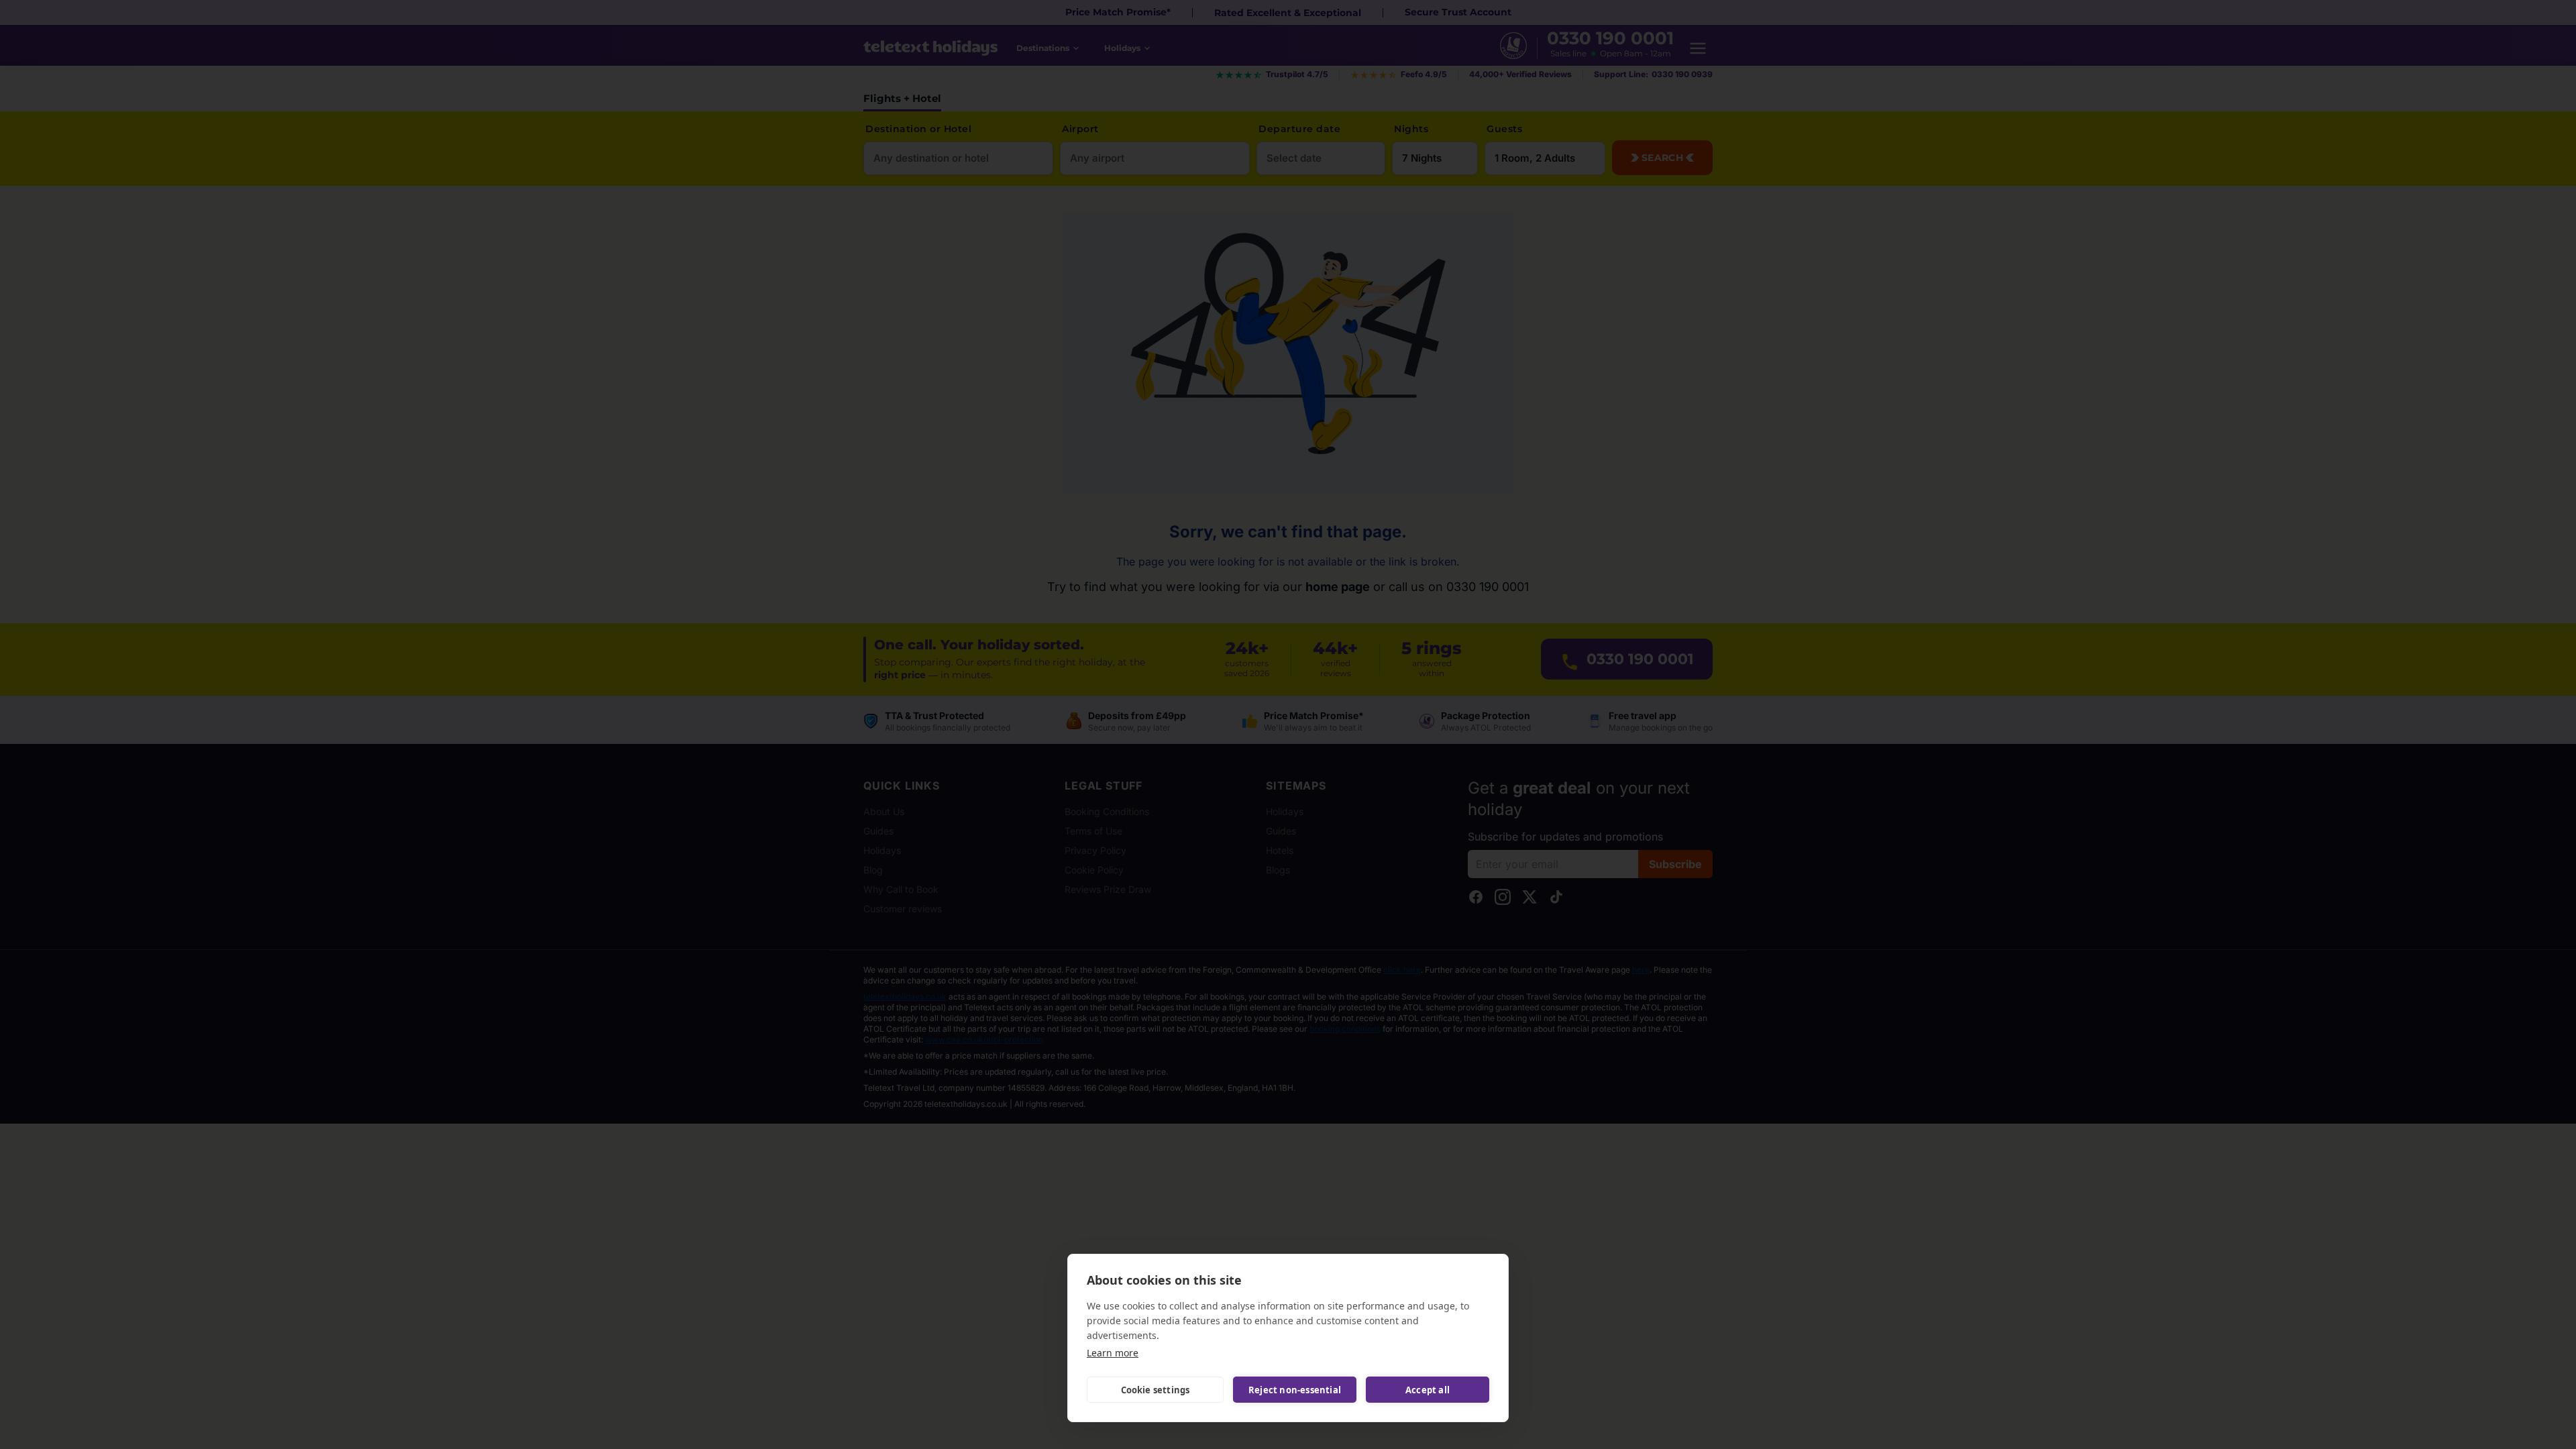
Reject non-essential (1295, 1390)
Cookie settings (1156, 1390)
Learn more (1113, 1353)
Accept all (1428, 1390)
